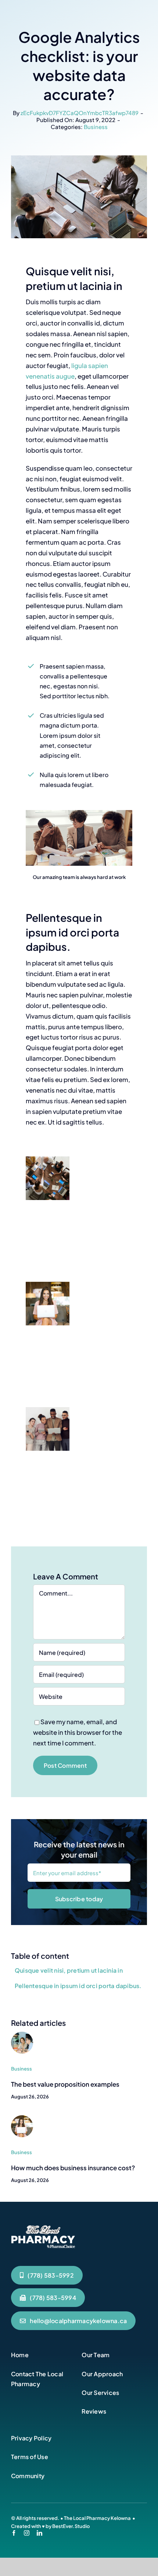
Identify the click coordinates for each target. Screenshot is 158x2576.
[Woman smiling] (22, 2118)
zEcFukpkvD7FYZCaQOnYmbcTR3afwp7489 (80, 113)
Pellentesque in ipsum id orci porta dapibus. (78, 1986)
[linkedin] (39, 2533)
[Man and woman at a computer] (22, 2035)
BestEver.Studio (71, 2526)
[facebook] (14, 2533)
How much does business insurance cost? (73, 2168)
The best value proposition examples (65, 2084)
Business (96, 127)
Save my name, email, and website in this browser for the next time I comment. (78, 1732)
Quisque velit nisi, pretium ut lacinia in (69, 1970)
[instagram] (27, 2533)
